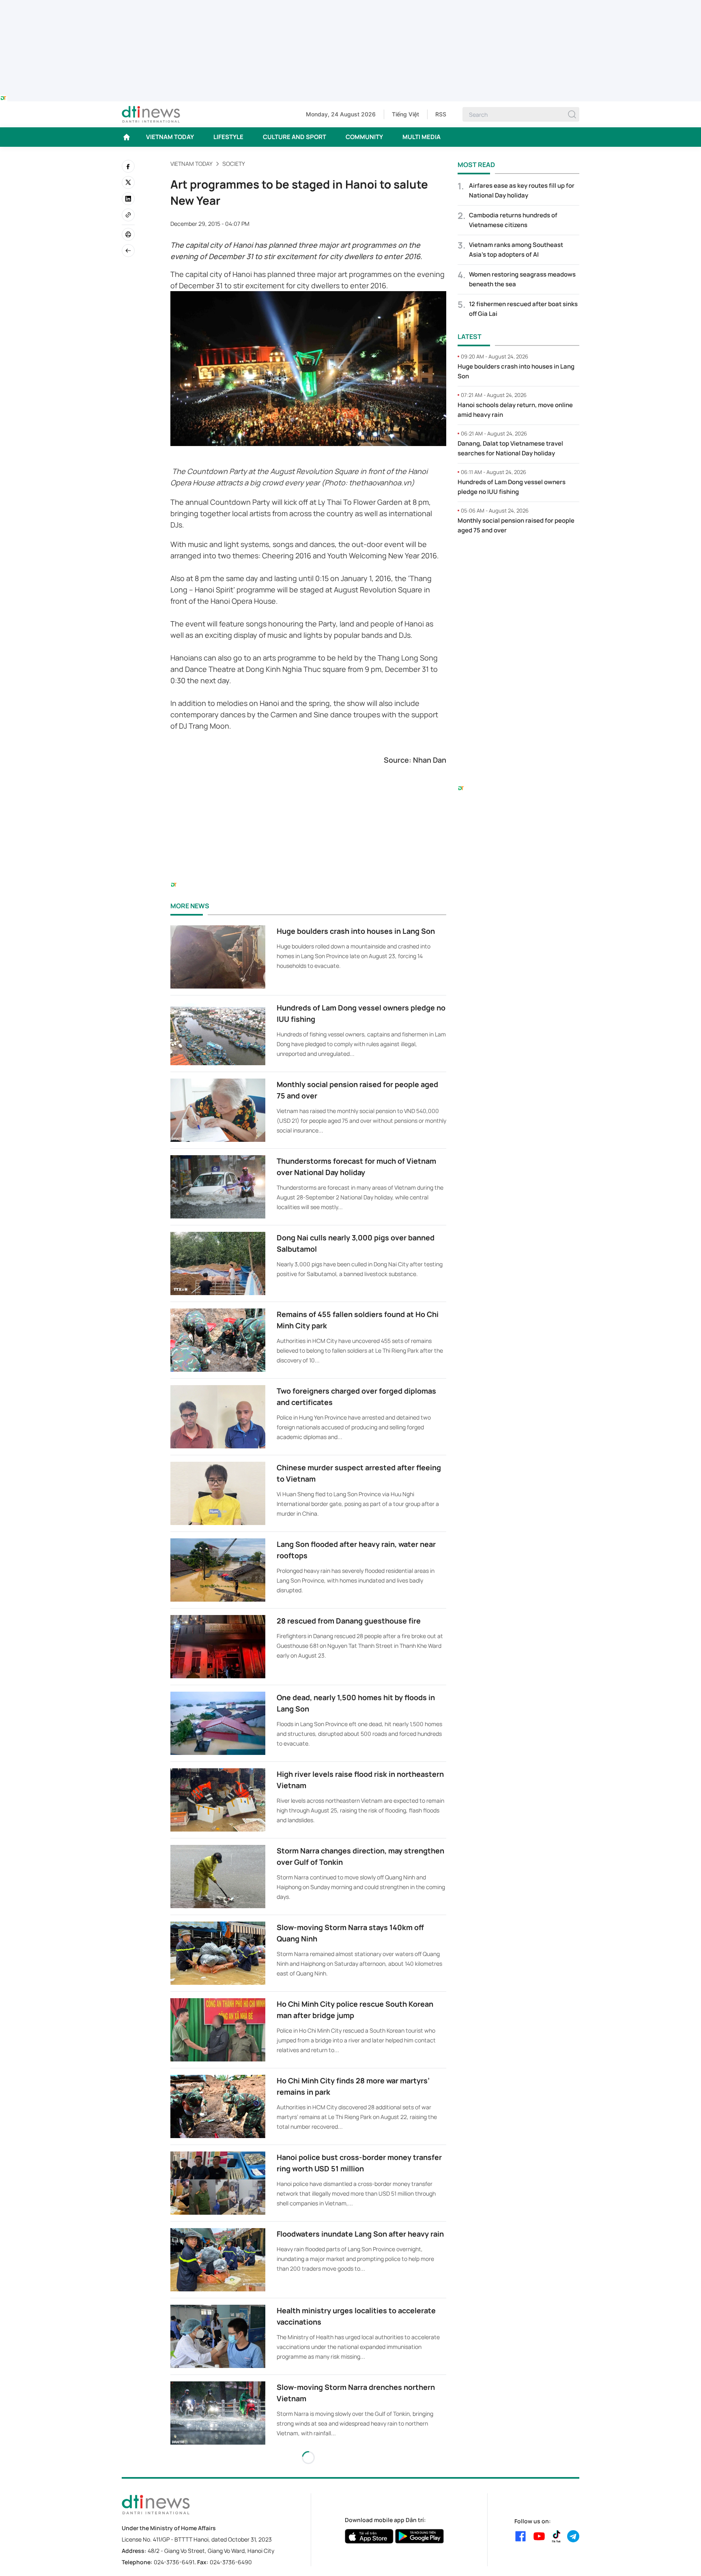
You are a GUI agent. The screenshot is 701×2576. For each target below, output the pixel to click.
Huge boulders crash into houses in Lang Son (356, 931)
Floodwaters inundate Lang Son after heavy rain (360, 2234)
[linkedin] (128, 199)
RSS (441, 114)
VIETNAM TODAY (170, 137)
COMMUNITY (364, 137)
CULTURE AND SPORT (295, 137)
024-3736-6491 (174, 2562)
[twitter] (128, 182)
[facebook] (128, 166)
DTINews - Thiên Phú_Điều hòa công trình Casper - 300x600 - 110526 (518, 558)
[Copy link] (128, 215)
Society (234, 164)
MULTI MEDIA (421, 137)
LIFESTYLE (228, 137)
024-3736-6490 (231, 2562)
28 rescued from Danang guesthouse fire (349, 1621)
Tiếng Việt (405, 114)
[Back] (128, 251)
